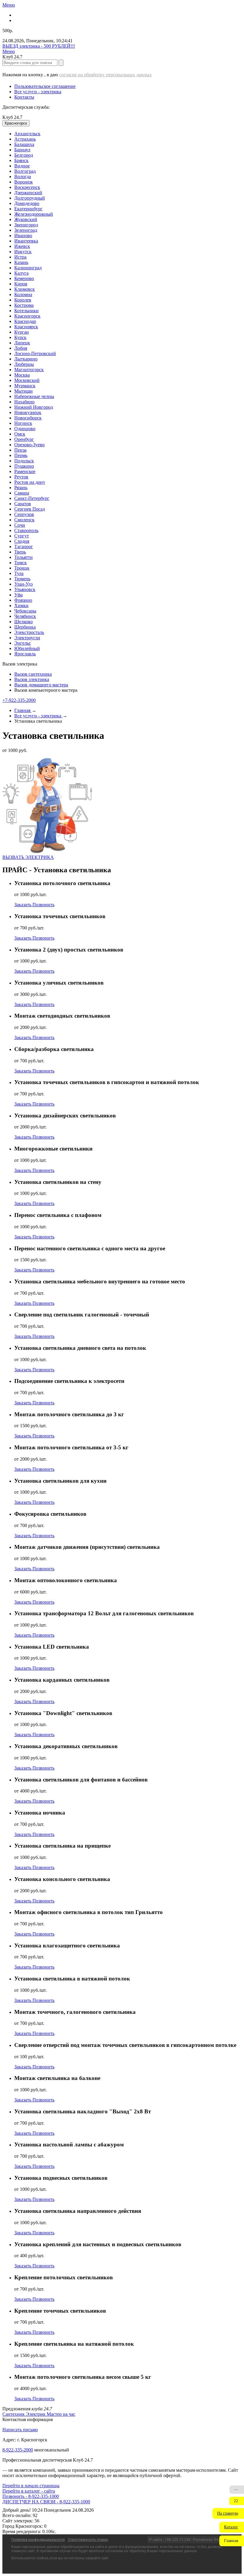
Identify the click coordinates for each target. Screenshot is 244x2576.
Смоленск (24, 520)
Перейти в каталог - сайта (29, 2491)
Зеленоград (26, 230)
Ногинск (23, 423)
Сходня (22, 541)
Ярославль (25, 654)
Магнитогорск (29, 370)
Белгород (24, 155)
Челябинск (25, 616)
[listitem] (14, 2414)
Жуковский (26, 219)
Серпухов (24, 514)
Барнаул (22, 150)
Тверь (20, 552)
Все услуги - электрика (38, 92)
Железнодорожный (34, 214)
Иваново (23, 235)
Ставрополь (26, 530)
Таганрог (24, 547)
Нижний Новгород (34, 407)
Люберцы (24, 364)
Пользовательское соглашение (45, 86)
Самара (22, 493)
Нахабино (24, 402)
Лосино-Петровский (35, 353)
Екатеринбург (28, 209)
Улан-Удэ (24, 584)
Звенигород (26, 225)
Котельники (26, 311)
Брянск (21, 160)
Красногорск (27, 316)
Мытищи (24, 391)
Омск (20, 434)
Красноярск (26, 327)
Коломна (23, 294)
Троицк (22, 568)
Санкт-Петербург (32, 498)
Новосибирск (28, 418)
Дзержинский (28, 193)
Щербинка (25, 627)
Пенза (20, 450)
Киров (21, 284)
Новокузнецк (28, 412)
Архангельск (27, 134)
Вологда (23, 177)
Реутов (21, 477)
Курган (22, 332)
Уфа (18, 595)
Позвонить (43, 905)
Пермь (21, 455)
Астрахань (25, 139)
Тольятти (24, 557)
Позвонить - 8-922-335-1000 (31, 2496)
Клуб (12, 117)
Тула (19, 573)
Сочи (20, 525)
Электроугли (27, 638)
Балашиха (24, 144)
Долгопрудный (30, 198)
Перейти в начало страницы (31, 2486)
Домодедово (27, 203)
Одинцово (25, 429)
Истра (20, 257)
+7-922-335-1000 (19, 700)
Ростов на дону (30, 482)
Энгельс (23, 643)
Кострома (24, 305)
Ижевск (22, 246)
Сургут (22, 536)
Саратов (23, 504)
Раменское (25, 471)
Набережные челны (34, 396)
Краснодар (25, 321)
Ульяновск (25, 589)
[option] (128, 134)
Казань (21, 262)
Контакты (24, 97)
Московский (27, 380)
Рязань (21, 488)
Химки (21, 605)
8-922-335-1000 (18, 2450)
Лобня (21, 348)
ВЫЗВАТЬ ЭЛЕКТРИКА (28, 857)
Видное (22, 166)
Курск (20, 337)
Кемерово (24, 278)
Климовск (25, 289)
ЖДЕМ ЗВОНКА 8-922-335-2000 (36, 2502)
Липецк (22, 343)
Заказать (23, 905)
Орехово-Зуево (29, 445)
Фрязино (23, 600)
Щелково (24, 622)
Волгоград (25, 171)
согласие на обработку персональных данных (105, 75)
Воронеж (24, 182)
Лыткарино (26, 359)
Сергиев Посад (30, 509)
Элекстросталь (29, 632)
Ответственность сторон (88, 2540)
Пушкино (24, 466)
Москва (22, 375)
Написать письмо (20, 2430)
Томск (21, 563)
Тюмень (22, 579)
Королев (23, 300)
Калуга (21, 273)
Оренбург (24, 439)
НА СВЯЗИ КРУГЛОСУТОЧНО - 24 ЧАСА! (48, 46)
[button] (228, 2513)
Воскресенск (27, 187)
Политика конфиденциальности (38, 2540)
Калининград (28, 268)
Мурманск (25, 386)
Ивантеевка (26, 241)
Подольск (24, 461)
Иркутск (23, 252)
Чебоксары (25, 611)
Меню (9, 5)
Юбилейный (27, 648)
